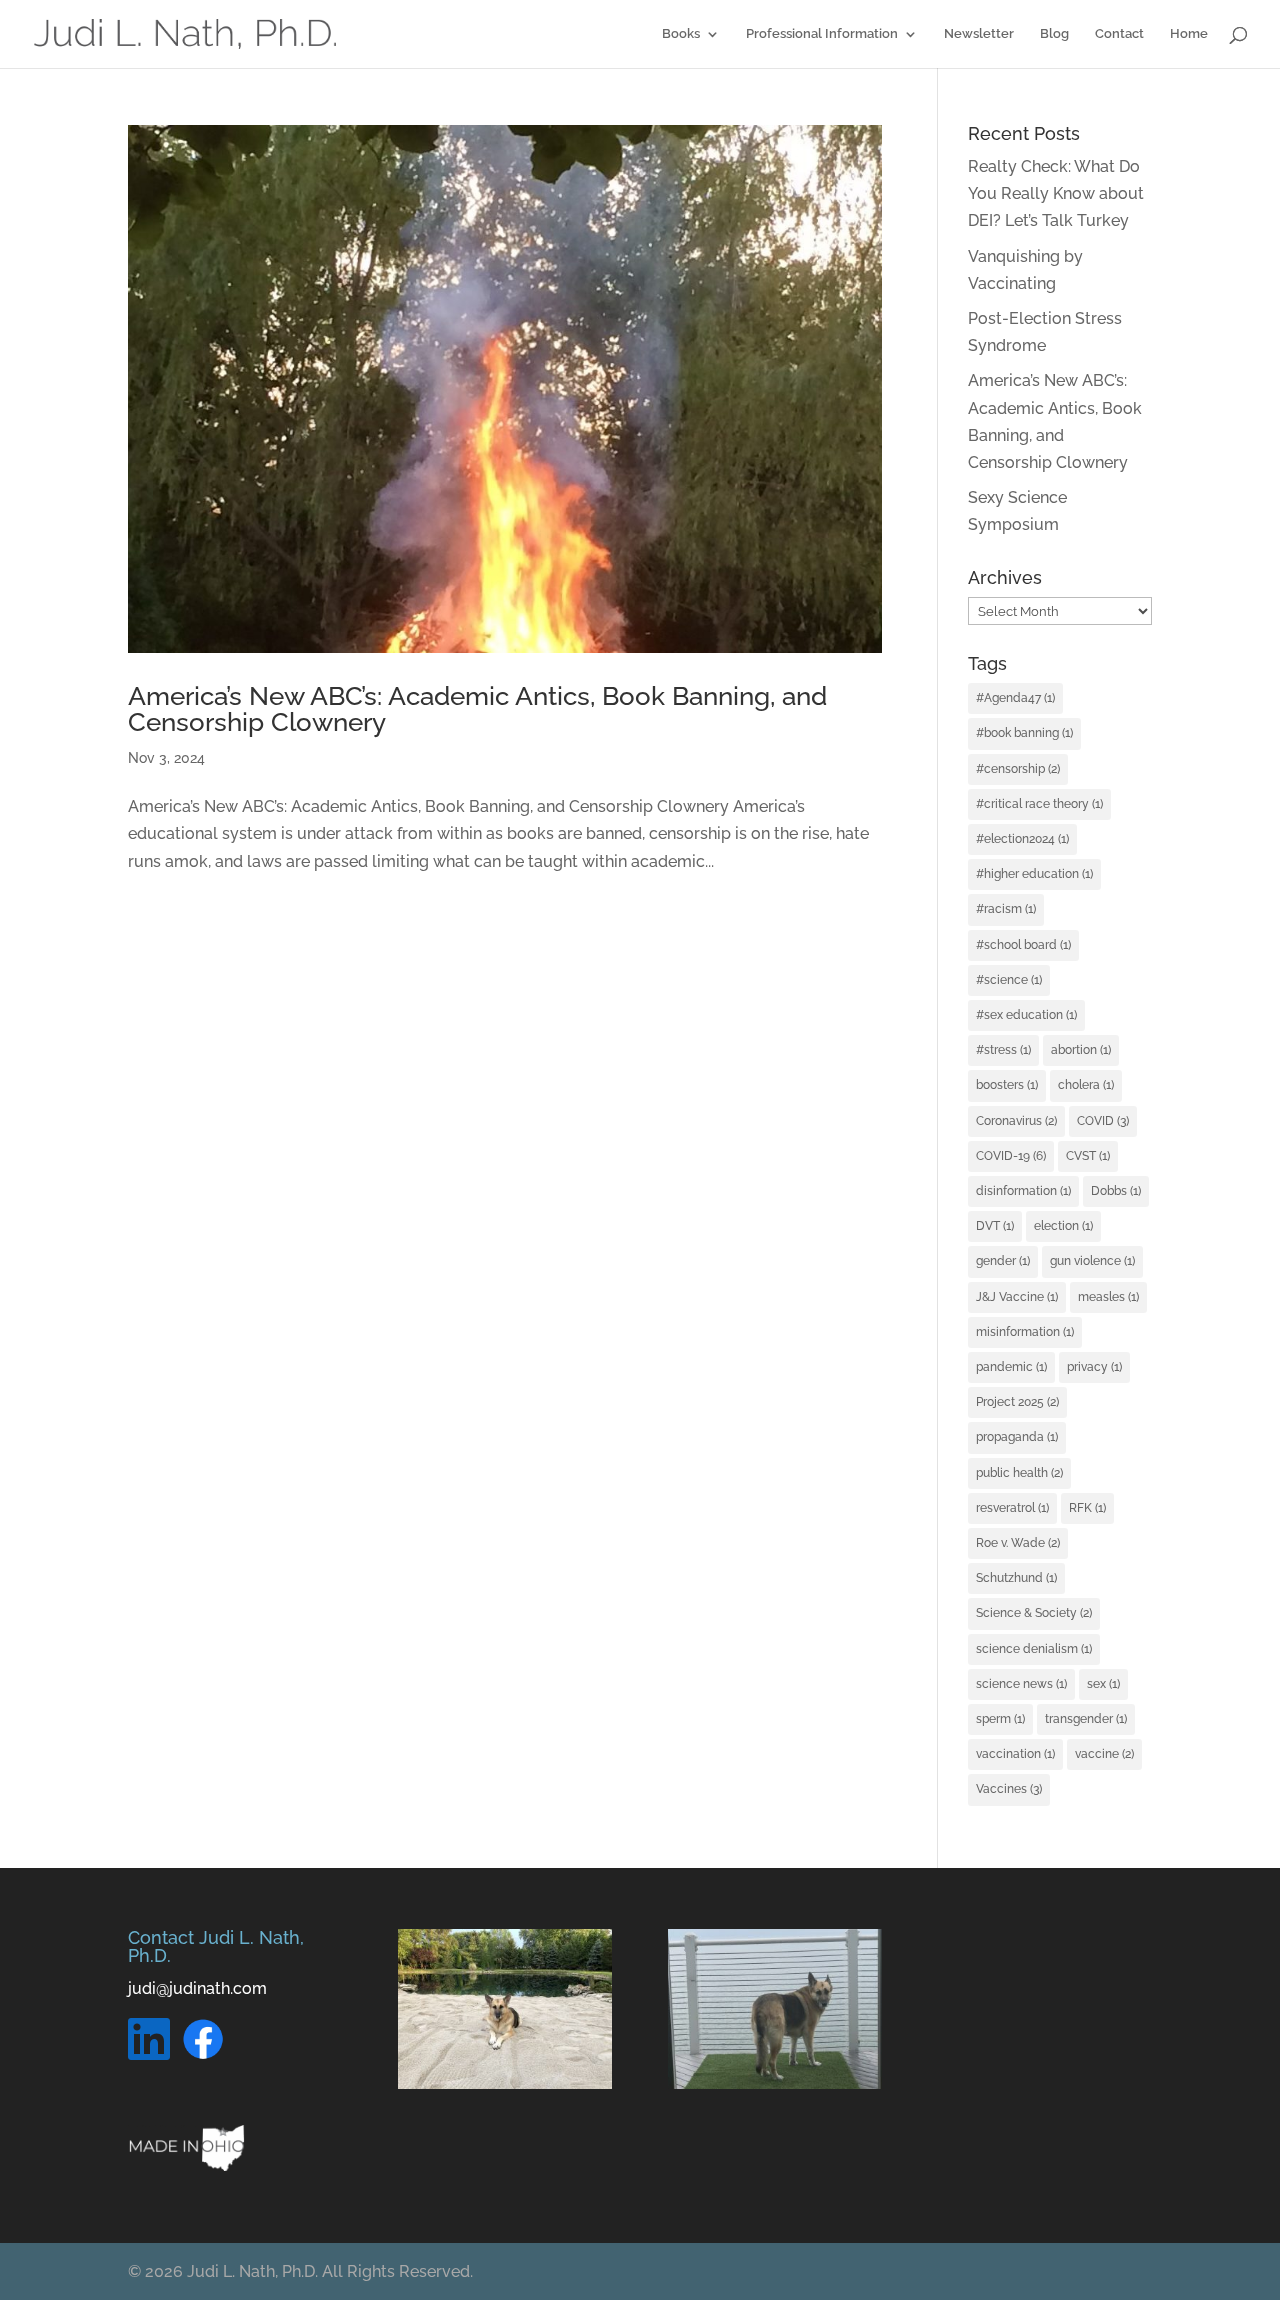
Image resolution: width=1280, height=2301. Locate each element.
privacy (1094, 1367)
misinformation (1025, 1332)
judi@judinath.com (197, 1988)
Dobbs (1116, 1191)
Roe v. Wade (1018, 1543)
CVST (1088, 1156)
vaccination (1015, 1754)
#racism (1006, 909)
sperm (1000, 1719)
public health (1019, 1473)
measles (1108, 1297)
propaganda (1017, 1437)
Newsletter (979, 34)
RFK (1087, 1508)
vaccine (1104, 1754)
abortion (1081, 1050)
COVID (1103, 1121)
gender (1003, 1261)
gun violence (1092, 1261)
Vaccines (1009, 1789)
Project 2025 (1017, 1402)
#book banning (1024, 733)
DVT (995, 1226)
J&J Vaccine (1017, 1297)
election (1063, 1226)
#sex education (1026, 1015)
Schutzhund (1016, 1578)
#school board (1023, 945)
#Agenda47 (1015, 698)
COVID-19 (1011, 1156)
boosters (1007, 1085)
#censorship (1018, 769)
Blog (1054, 34)
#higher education (1034, 874)
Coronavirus (1016, 1121)
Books (681, 34)
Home (1189, 34)
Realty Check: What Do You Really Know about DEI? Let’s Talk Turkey (1056, 193)
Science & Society (1034, 1613)
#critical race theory (1039, 804)
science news (1021, 1684)
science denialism (1034, 1649)
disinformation (1023, 1191)
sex (1103, 1684)
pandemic (1011, 1367)
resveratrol (1012, 1508)
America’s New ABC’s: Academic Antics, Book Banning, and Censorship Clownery (477, 709)
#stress (1003, 1050)
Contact (1119, 34)
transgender (1086, 1719)
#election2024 (1022, 839)
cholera (1086, 1085)
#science (1009, 980)
